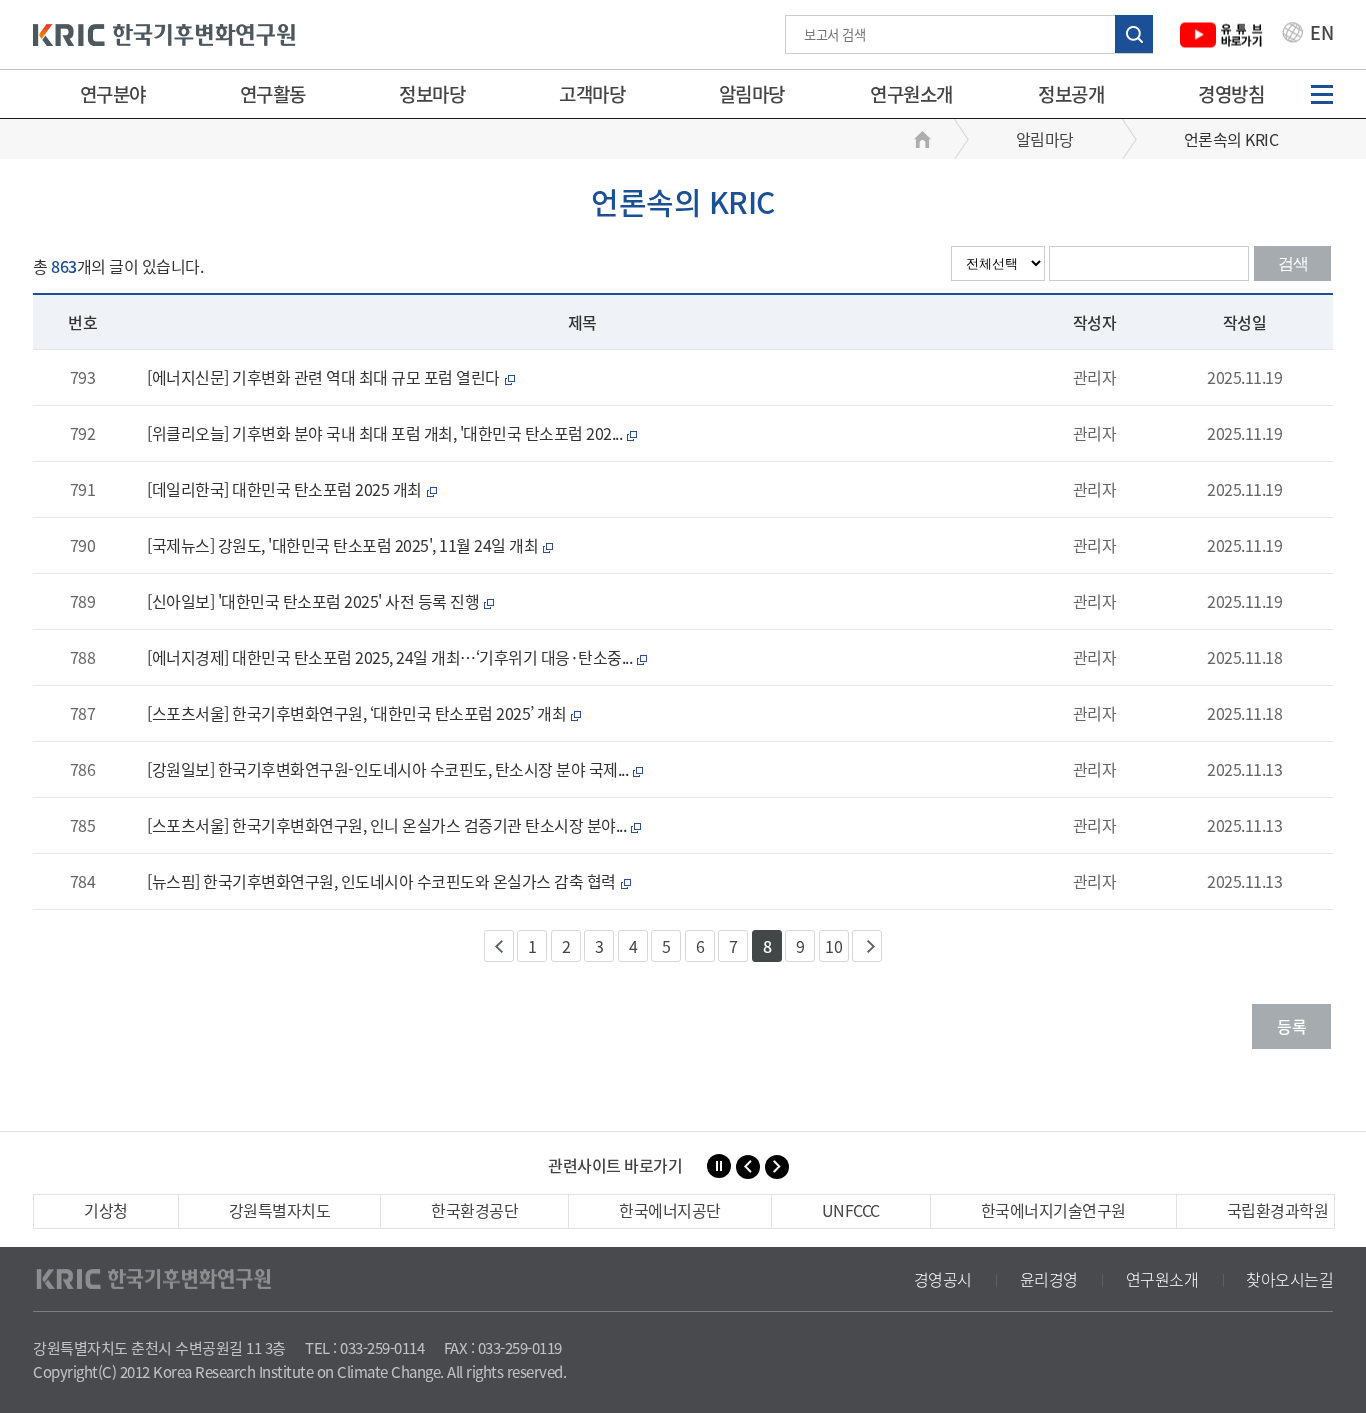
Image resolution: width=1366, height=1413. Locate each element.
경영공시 (943, 1279)
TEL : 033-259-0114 (364, 1348)
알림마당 (752, 94)
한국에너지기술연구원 (1053, 1210)
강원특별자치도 (280, 1210)
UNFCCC (851, 1210)
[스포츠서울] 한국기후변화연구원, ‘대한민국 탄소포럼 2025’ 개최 (364, 713)
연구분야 (113, 94)
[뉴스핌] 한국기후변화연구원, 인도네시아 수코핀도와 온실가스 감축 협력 (388, 881)
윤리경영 (1049, 1279)
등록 (1291, 1026)
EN (1320, 35)
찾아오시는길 (1289, 1279)
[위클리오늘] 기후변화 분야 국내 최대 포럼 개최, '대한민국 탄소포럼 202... (392, 433)
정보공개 (1071, 94)
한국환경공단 (474, 1210)
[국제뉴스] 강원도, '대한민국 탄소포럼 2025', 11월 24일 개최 (350, 545)
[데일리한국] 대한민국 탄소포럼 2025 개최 (291, 489)
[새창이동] (1221, 34)
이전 (499, 946)
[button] (748, 1167)
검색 (1293, 263)
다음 (867, 946)
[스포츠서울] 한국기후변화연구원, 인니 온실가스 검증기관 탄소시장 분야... (394, 825)
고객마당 (592, 94)
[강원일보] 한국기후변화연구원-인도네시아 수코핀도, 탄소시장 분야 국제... (395, 769)
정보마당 (432, 94)
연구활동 (273, 94)
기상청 (106, 1210)
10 (833, 946)
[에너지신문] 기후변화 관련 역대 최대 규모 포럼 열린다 (330, 377)
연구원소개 (911, 94)
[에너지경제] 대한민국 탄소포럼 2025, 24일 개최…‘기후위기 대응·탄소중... (397, 657)
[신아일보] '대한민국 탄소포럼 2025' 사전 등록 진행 (320, 601)
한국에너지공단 (670, 1210)
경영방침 (1231, 94)
